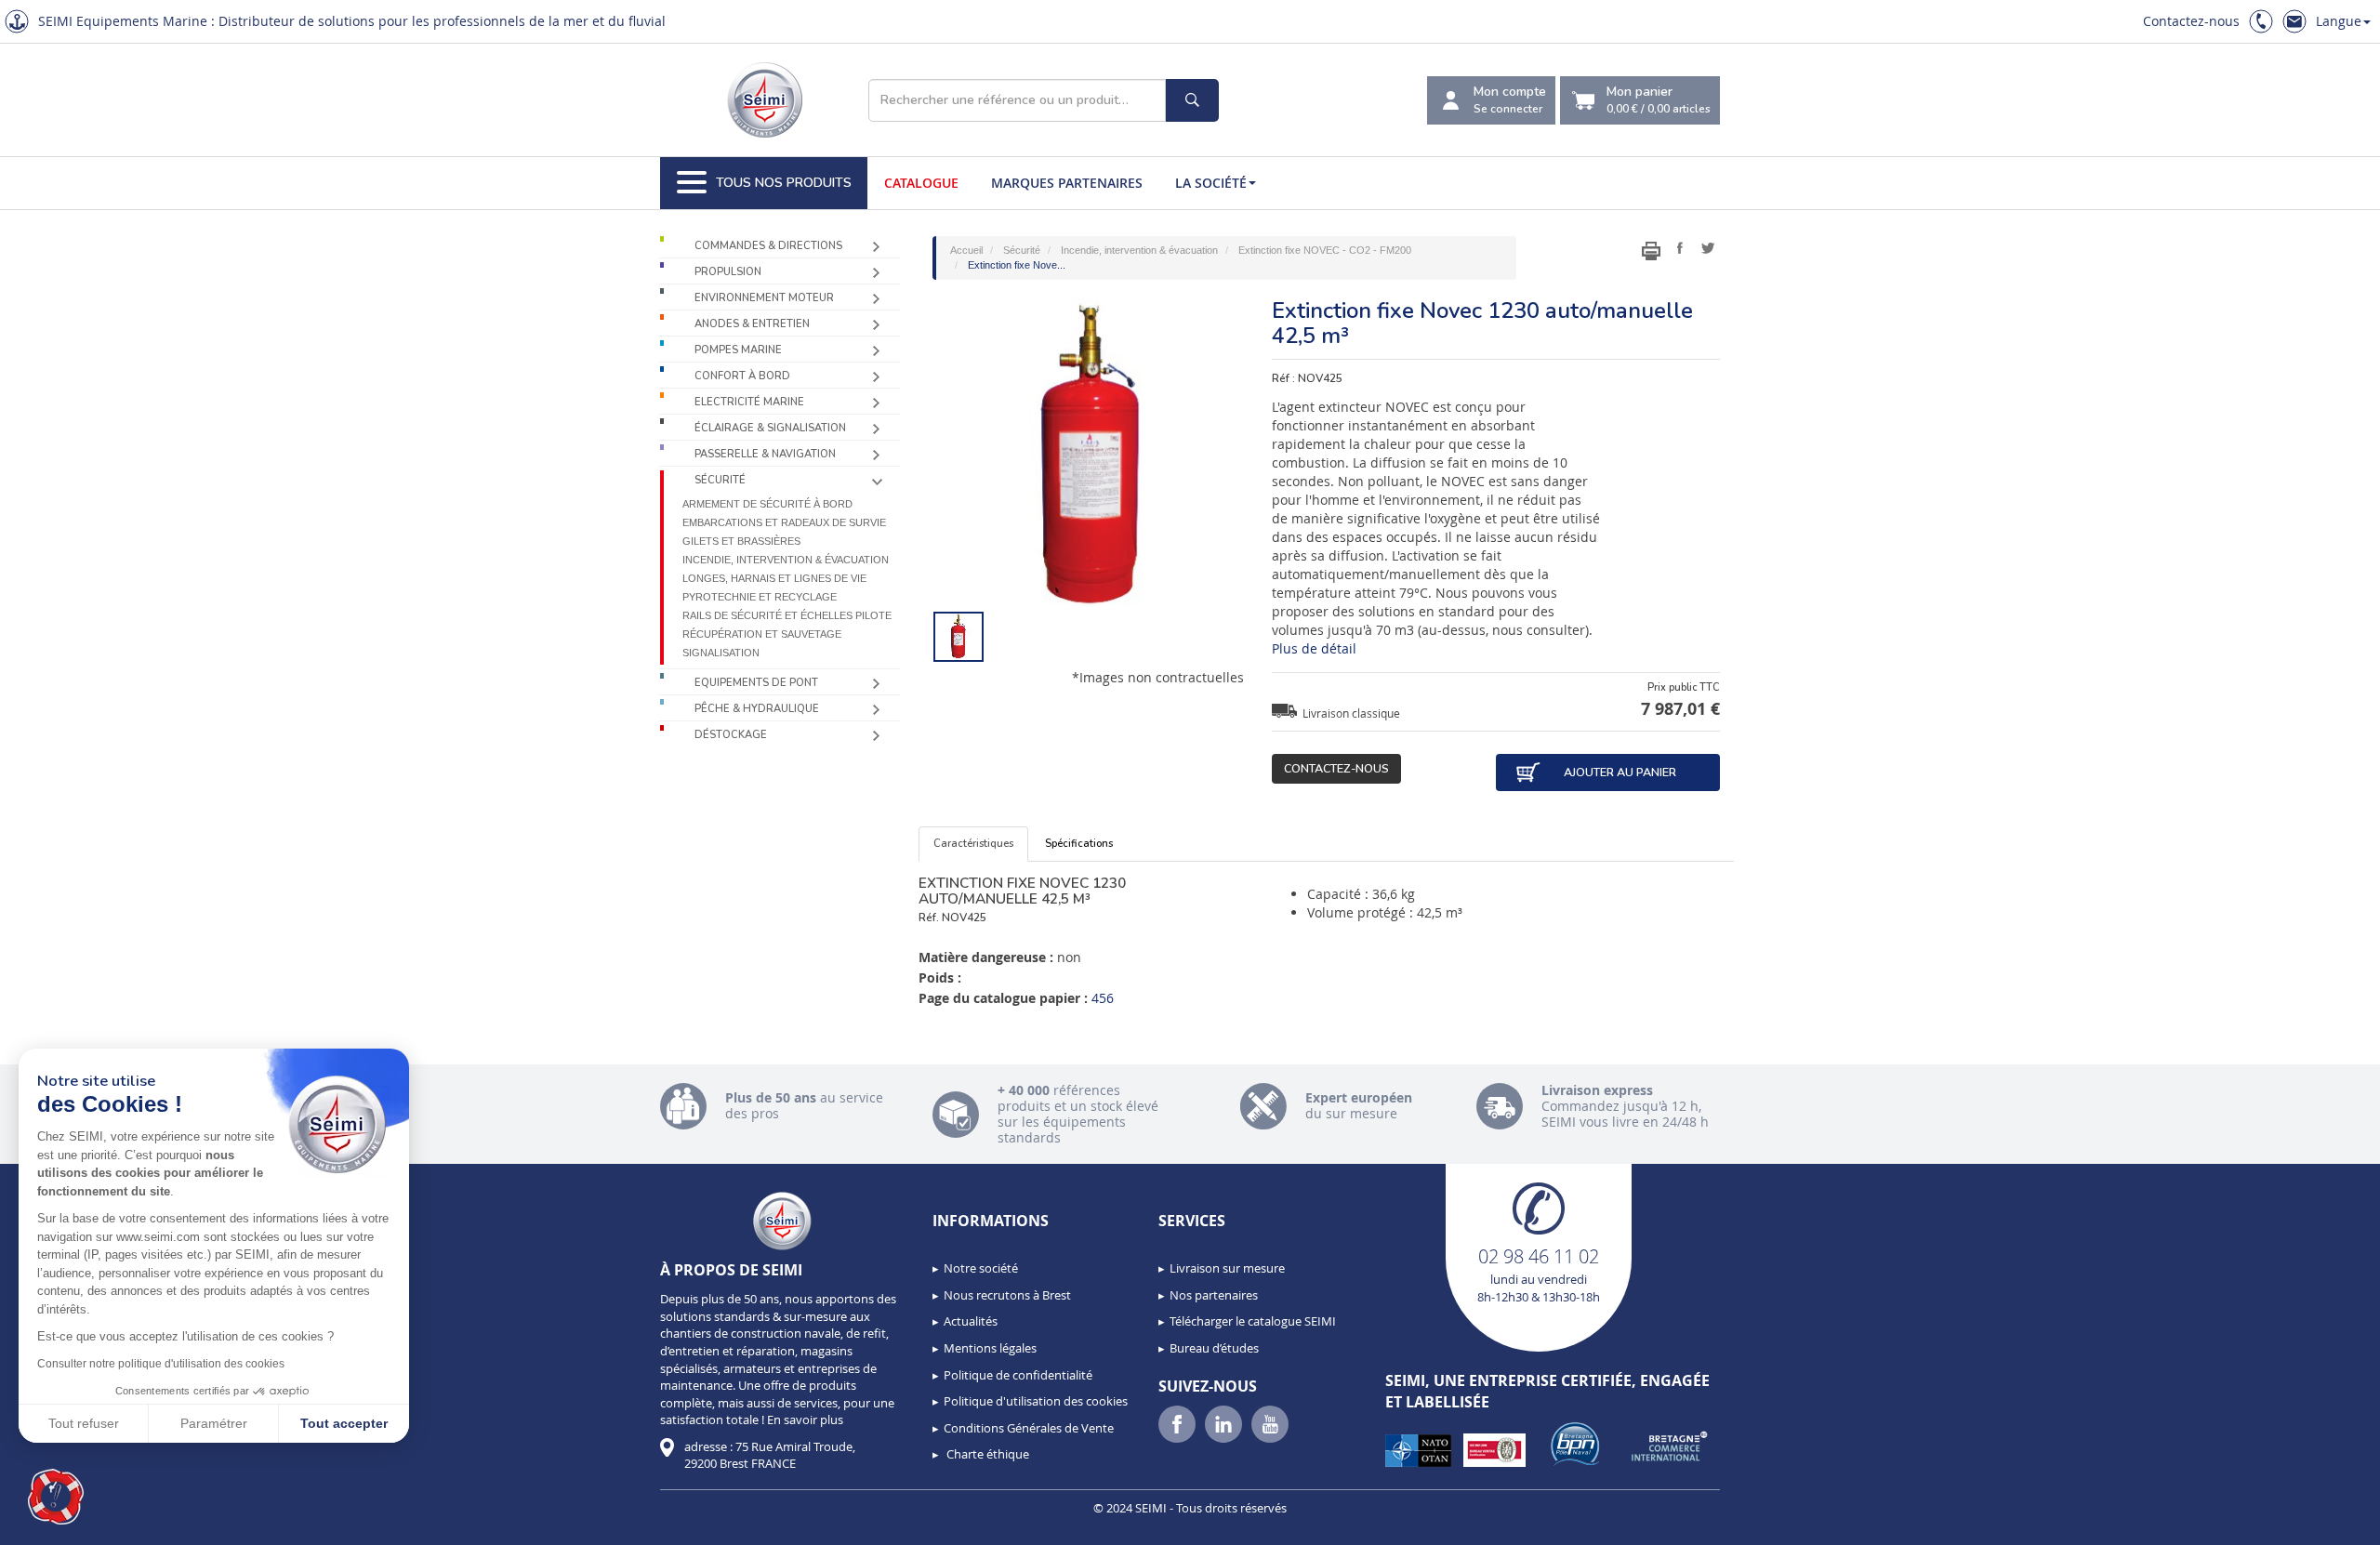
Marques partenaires (1067, 183)
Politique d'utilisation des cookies (1036, 1401)
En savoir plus (805, 1420)
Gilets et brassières (741, 541)
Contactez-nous (2191, 21)
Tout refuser (84, 1423)
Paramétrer (214, 1423)
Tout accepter (344, 1423)
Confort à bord (742, 376)
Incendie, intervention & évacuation (786, 560)
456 (1103, 998)
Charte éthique (986, 1454)
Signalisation (721, 653)
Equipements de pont (756, 683)
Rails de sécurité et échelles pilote (787, 615)
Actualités (971, 1321)
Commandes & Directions (768, 246)
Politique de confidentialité (1018, 1375)
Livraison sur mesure (1227, 1268)
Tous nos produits (784, 183)
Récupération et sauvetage (762, 634)
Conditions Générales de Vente (1029, 1428)
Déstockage (731, 735)
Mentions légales (990, 1348)
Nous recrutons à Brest (1007, 1295)
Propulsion (728, 272)
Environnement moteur (764, 298)
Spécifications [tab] (1079, 844)
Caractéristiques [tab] (973, 844)
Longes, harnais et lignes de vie (774, 578)
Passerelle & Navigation (765, 454)
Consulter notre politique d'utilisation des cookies (161, 1364)
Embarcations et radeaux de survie (784, 522)
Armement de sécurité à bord (767, 504)
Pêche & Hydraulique (757, 709)
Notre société (981, 1268)
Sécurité (720, 480)
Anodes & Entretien (752, 324)
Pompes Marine (738, 350)
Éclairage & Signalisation (770, 428)
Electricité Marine (749, 402)
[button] (56, 1497)
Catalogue (921, 183)
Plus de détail (1314, 648)
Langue (2339, 21)
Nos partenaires (1214, 1295)
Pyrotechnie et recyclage (760, 597)
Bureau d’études (1214, 1348)
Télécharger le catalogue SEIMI (1253, 1321)
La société (1211, 183)
